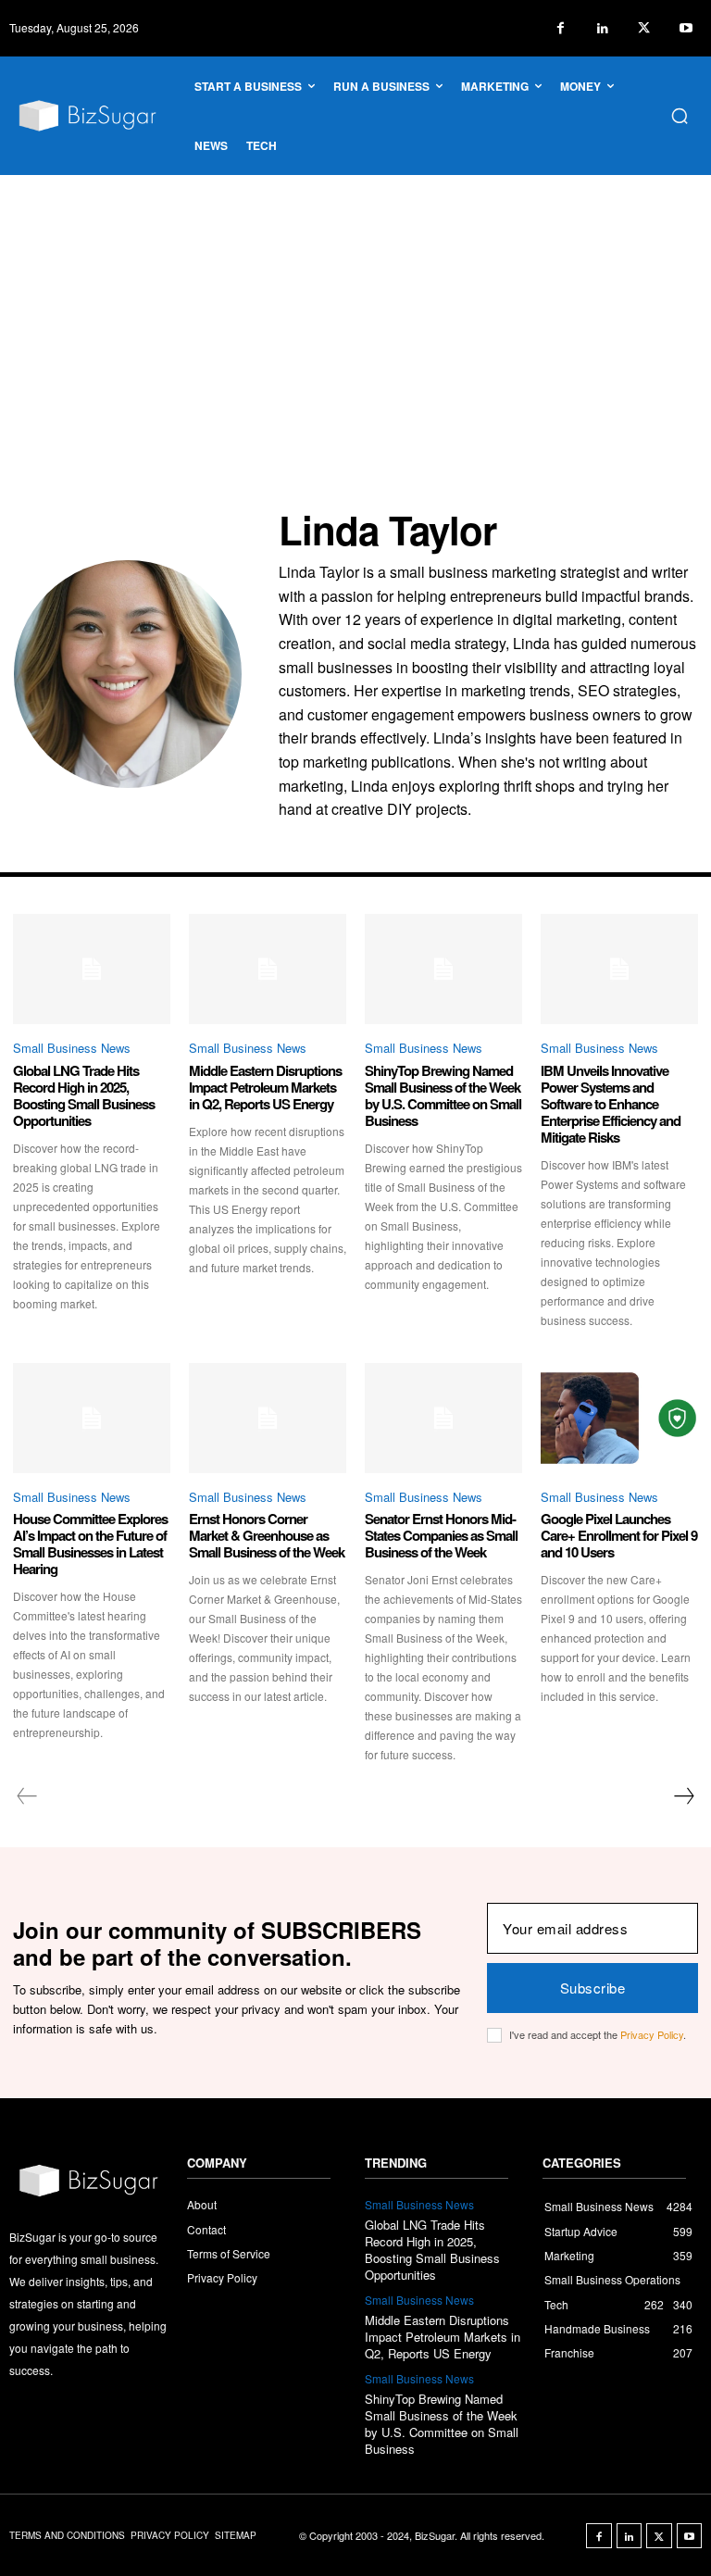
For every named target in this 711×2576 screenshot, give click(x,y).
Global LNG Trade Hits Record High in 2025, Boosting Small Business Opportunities (84, 1095)
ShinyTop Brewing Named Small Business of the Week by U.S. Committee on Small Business (443, 1095)
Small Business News (72, 1048)
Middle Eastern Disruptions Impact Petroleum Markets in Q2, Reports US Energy (265, 1087)
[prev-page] (27, 1796)
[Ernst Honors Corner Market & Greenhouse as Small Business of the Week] (268, 1418)
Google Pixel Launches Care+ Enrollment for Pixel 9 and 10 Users (619, 1535)
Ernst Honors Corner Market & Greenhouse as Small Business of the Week (267, 1535)
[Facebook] (561, 28)
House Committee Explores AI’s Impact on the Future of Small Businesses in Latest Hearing (90, 1544)
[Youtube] (686, 28)
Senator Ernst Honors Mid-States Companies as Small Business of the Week (441, 1535)
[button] (680, 116)
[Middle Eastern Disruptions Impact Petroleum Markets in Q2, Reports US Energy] (268, 969)
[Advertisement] (355, 314)
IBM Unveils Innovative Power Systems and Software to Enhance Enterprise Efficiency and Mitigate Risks (611, 1104)
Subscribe (593, 1988)
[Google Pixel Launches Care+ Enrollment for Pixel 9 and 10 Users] (619, 1418)
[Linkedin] (602, 28)
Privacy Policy (652, 2034)
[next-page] (683, 1796)
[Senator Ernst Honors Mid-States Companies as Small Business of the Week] (443, 1418)
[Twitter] (644, 28)
